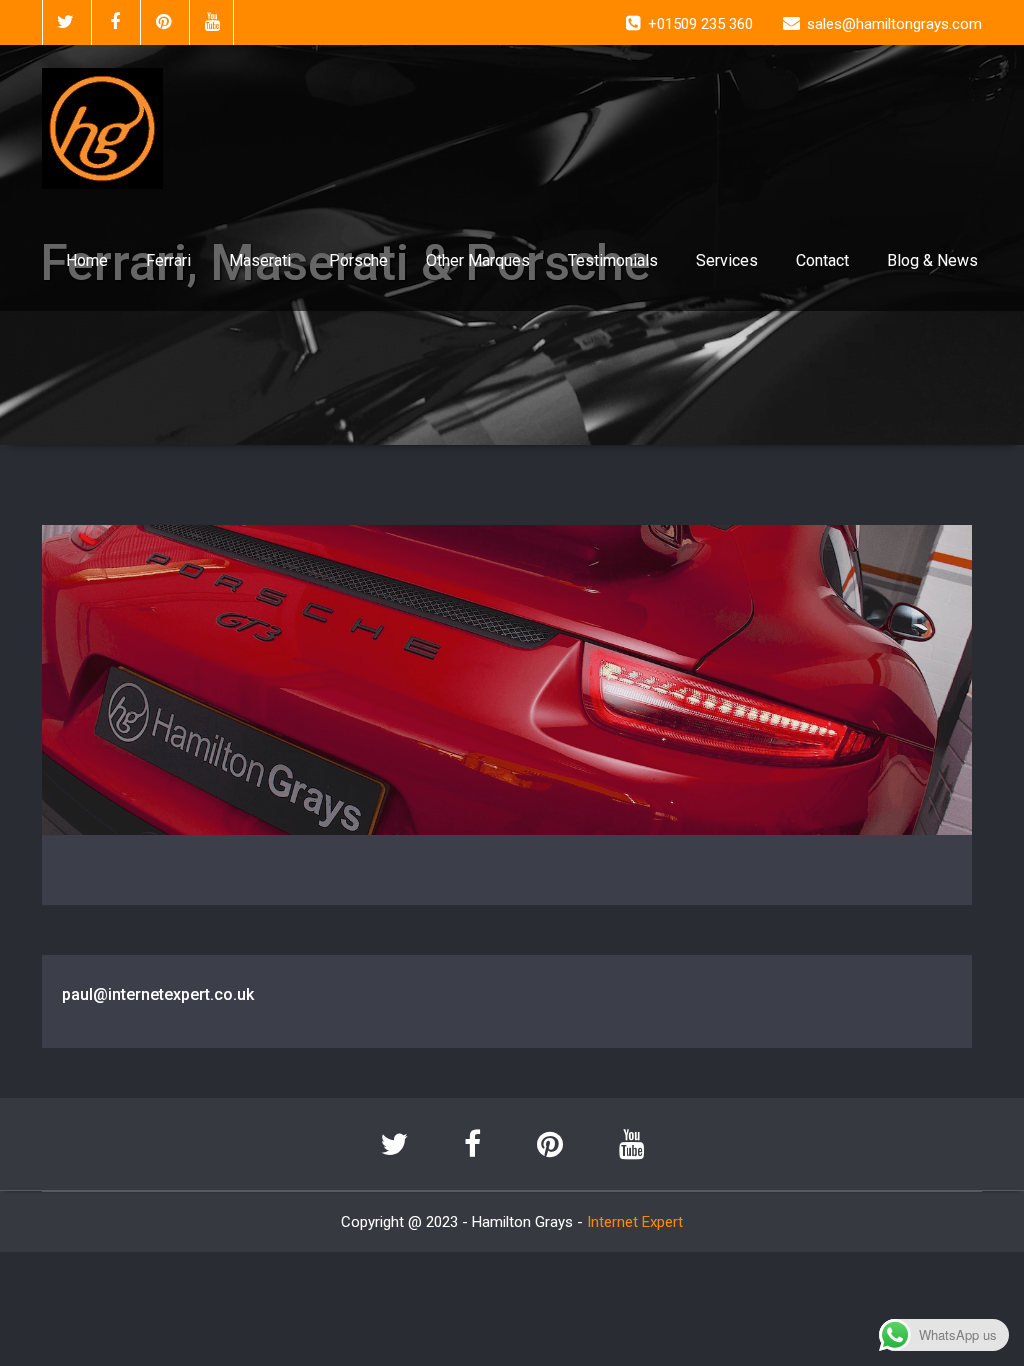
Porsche (358, 260)
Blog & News (932, 260)
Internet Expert (635, 1222)
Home (87, 260)
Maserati (260, 260)
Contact (822, 260)
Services (727, 260)
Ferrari (168, 260)
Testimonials (613, 260)
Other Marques (478, 260)
